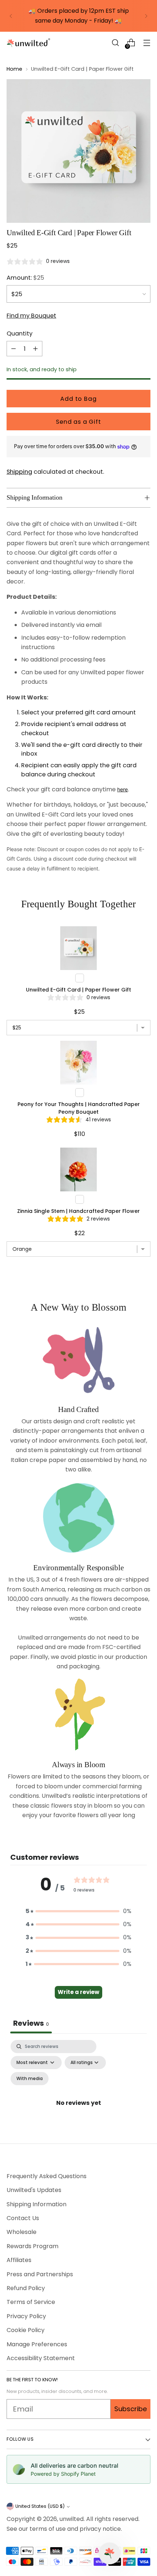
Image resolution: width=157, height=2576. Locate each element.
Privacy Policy (26, 2316)
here (122, 789)
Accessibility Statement (41, 2358)
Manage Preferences (37, 2344)
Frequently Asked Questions (47, 2176)
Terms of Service (31, 2302)
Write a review (78, 1992)
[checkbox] (30, 2079)
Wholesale (22, 2232)
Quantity (20, 333)
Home (14, 69)
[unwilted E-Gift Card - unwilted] (78, 151)
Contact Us (23, 2218)
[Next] (146, 16)
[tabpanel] (78, 2075)
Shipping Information (37, 2204)
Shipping (19, 472)
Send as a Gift (78, 422)
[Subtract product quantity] (14, 349)
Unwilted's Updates (34, 2190)
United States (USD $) (40, 2506)
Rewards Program (32, 2246)
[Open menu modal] (147, 43)
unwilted (72, 2519)
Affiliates (19, 2260)
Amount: (25, 278)
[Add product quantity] (35, 349)
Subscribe (131, 2409)
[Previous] (11, 16)
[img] (38, 261)
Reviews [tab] (31, 2023)
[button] (115, 43)
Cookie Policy (26, 2330)
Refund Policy (26, 2288)
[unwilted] (28, 43)
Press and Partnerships (40, 2274)
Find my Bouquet (31, 316)
